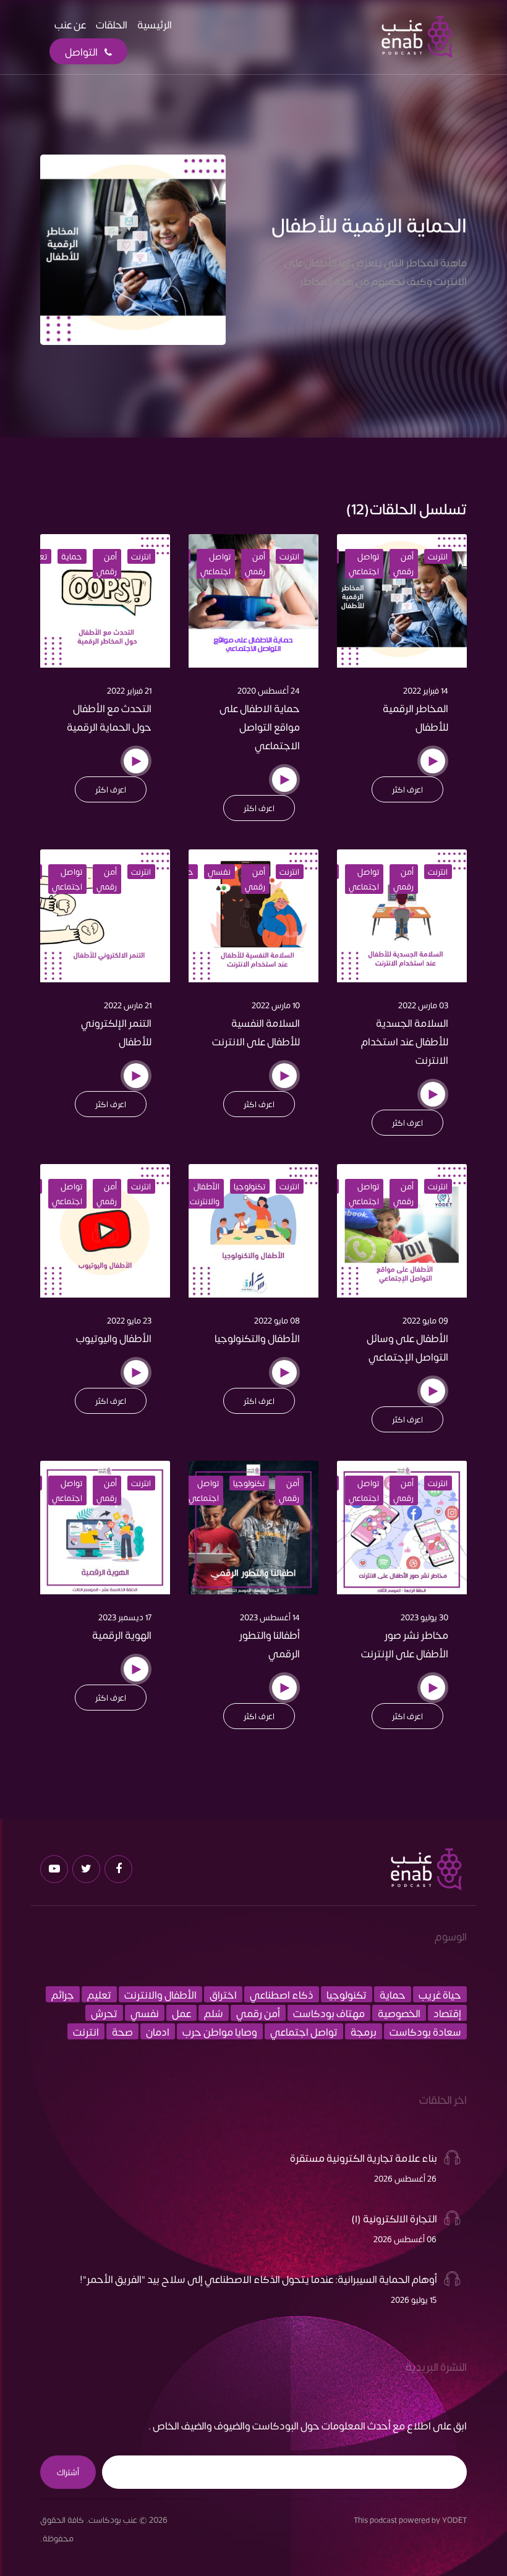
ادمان (158, 2031)
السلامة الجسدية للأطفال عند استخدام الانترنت (405, 1041)
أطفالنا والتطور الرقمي (270, 1644)
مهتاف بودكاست (329, 2013)
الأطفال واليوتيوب (114, 1338)
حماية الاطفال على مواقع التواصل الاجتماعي (260, 726)
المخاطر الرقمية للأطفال (415, 717)
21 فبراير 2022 (129, 691)
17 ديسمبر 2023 (125, 1617)
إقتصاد (447, 2013)
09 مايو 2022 (425, 1320)
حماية (72, 556)
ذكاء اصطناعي (282, 1994)
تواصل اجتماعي (364, 564)
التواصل (82, 51)
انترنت (438, 556)
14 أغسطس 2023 (270, 1617)
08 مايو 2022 (277, 1320)
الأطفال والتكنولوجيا (257, 1338)
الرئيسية (155, 24)
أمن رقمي (403, 564)
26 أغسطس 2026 (405, 2179)
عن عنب (70, 24)
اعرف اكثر (407, 789)
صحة (122, 2031)
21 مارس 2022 (128, 1005)
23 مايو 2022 (129, 1320)
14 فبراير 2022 (426, 691)
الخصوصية (399, 2013)
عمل (181, 2013)
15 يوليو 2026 (414, 2300)
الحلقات (112, 24)
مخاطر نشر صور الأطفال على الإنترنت (405, 1644)
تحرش (104, 2013)
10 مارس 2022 (276, 1005)
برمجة (364, 2031)
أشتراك (68, 2472)
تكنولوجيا (249, 1186)
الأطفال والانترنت (205, 1194)
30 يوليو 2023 (424, 1617)
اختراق (223, 1994)
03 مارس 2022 (423, 1005)
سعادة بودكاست (425, 2031)
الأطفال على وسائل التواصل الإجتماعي (407, 1347)
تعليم (99, 1994)
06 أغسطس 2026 (405, 2239)
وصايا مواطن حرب (220, 2031)
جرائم (63, 1994)
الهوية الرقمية (122, 1634)
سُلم (214, 2013)
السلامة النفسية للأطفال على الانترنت (256, 1032)
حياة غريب (440, 1994)
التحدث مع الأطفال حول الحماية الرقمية (109, 717)
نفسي (219, 872)
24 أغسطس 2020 (269, 691)
